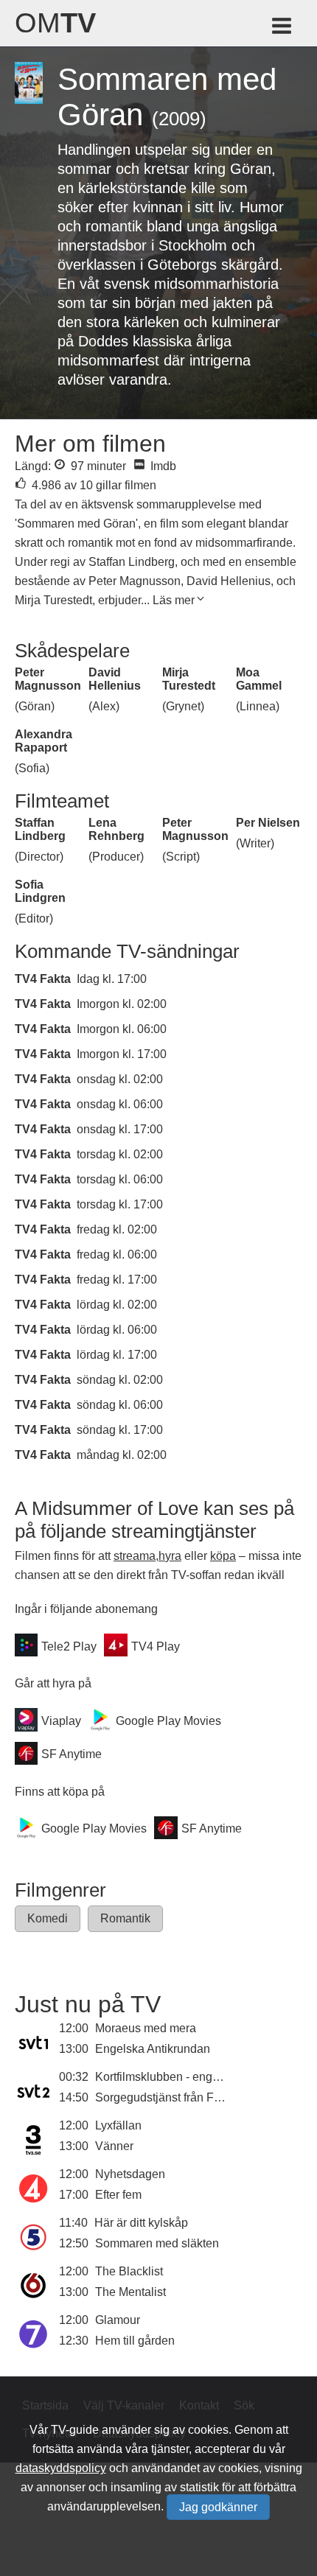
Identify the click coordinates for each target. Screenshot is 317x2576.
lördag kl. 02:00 (117, 1305)
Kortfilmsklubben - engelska (168, 2077)
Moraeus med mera (146, 2028)
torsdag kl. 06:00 (120, 1179)
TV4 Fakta (43, 979)
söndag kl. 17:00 (120, 1430)
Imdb (162, 466)
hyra (170, 1556)
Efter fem (118, 2195)
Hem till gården (135, 2341)
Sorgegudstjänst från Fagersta (174, 2097)
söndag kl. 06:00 (120, 1405)
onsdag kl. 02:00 (120, 1079)
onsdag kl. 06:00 (120, 1104)
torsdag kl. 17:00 (120, 1204)
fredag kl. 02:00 (117, 1229)
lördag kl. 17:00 (117, 1355)
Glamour (118, 2320)
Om (55, 23)
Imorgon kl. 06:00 (122, 1029)
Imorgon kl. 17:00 (122, 1054)
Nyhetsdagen (130, 2174)
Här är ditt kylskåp (141, 2223)
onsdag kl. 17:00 (120, 1129)
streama (135, 1556)
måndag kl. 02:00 (122, 1455)
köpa (223, 1556)
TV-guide (75, 2430)
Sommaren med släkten (157, 2243)
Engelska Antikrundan (153, 2049)
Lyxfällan (118, 2125)
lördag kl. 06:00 (117, 1330)
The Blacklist (129, 2271)
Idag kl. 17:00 (112, 979)
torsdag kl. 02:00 (120, 1154)
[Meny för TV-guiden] (283, 28)
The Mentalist (130, 2292)
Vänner (114, 2146)
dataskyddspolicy (61, 2468)
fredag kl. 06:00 (117, 1254)
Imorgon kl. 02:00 (122, 1004)
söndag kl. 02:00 (120, 1380)
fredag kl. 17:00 (117, 1280)
